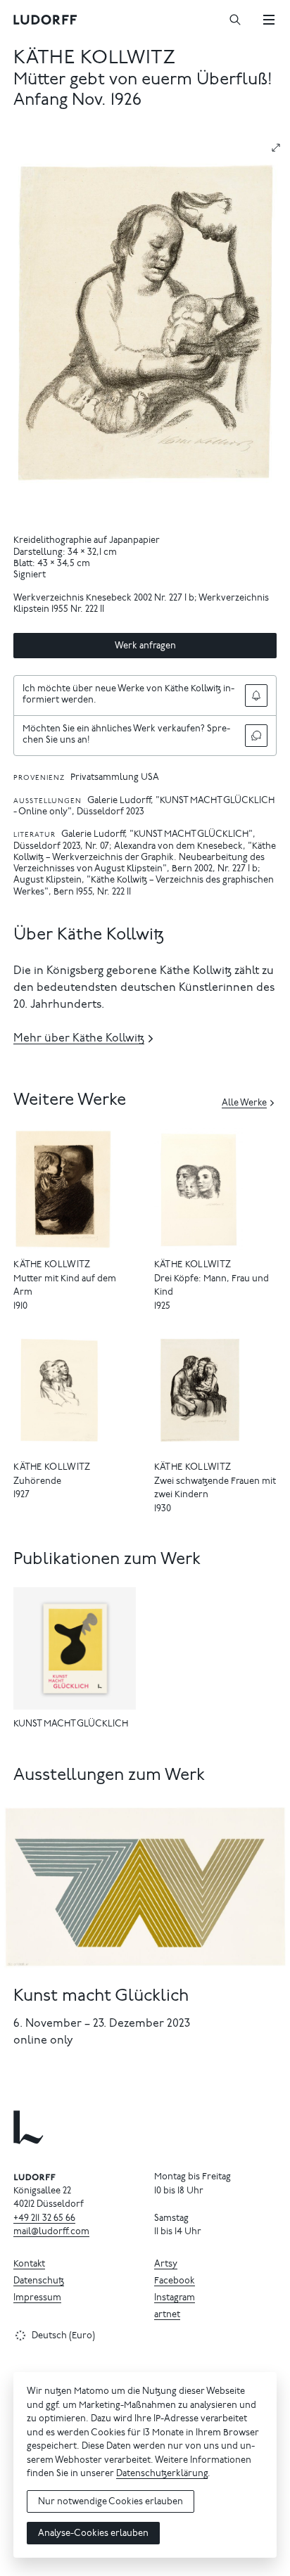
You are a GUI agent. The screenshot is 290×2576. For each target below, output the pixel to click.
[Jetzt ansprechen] (256, 736)
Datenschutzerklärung (162, 2474)
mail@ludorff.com (51, 2232)
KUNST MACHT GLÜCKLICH (71, 1725)
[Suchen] (235, 20)
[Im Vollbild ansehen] (276, 148)
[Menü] (269, 20)
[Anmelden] (256, 696)
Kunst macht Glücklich (101, 1997)
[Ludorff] (46, 20)
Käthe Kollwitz (94, 59)
